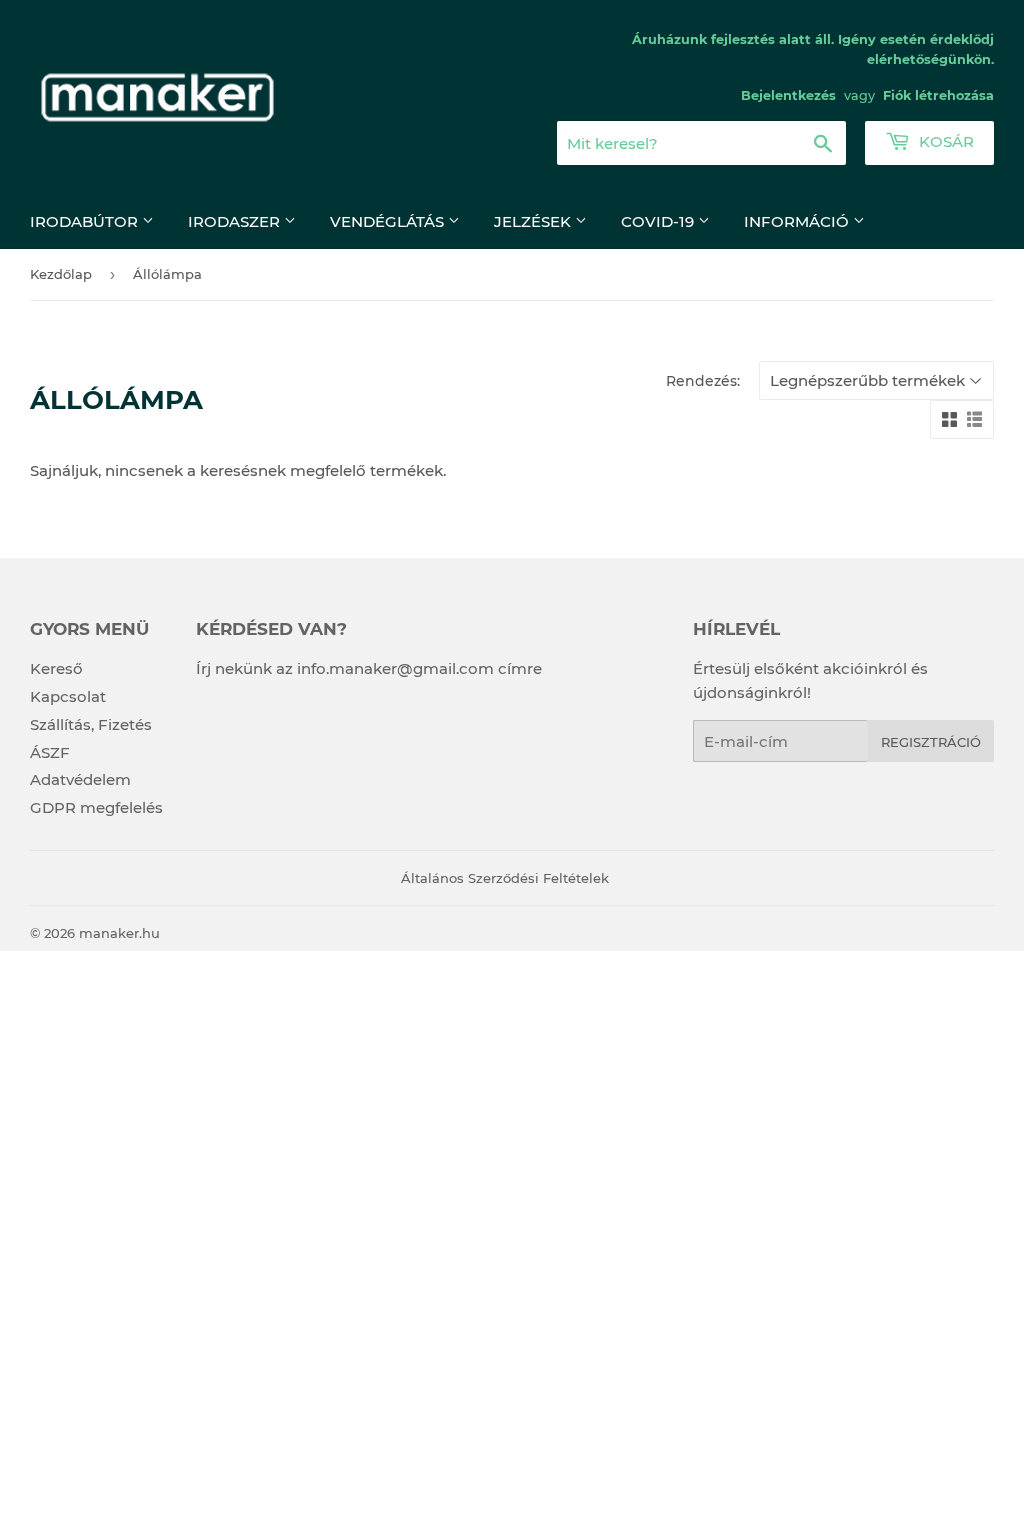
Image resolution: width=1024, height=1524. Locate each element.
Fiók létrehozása (938, 95)
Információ (798, 221)
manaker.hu (119, 933)
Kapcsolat (68, 696)
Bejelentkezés (788, 95)
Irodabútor (86, 221)
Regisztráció (931, 742)
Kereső (56, 668)
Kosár (944, 141)
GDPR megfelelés (96, 807)
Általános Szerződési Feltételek (505, 878)
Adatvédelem (80, 779)
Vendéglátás (389, 221)
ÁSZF (50, 752)
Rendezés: (703, 381)
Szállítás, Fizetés (91, 724)
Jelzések (534, 221)
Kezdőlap (61, 274)
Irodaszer (236, 221)
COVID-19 (659, 221)
